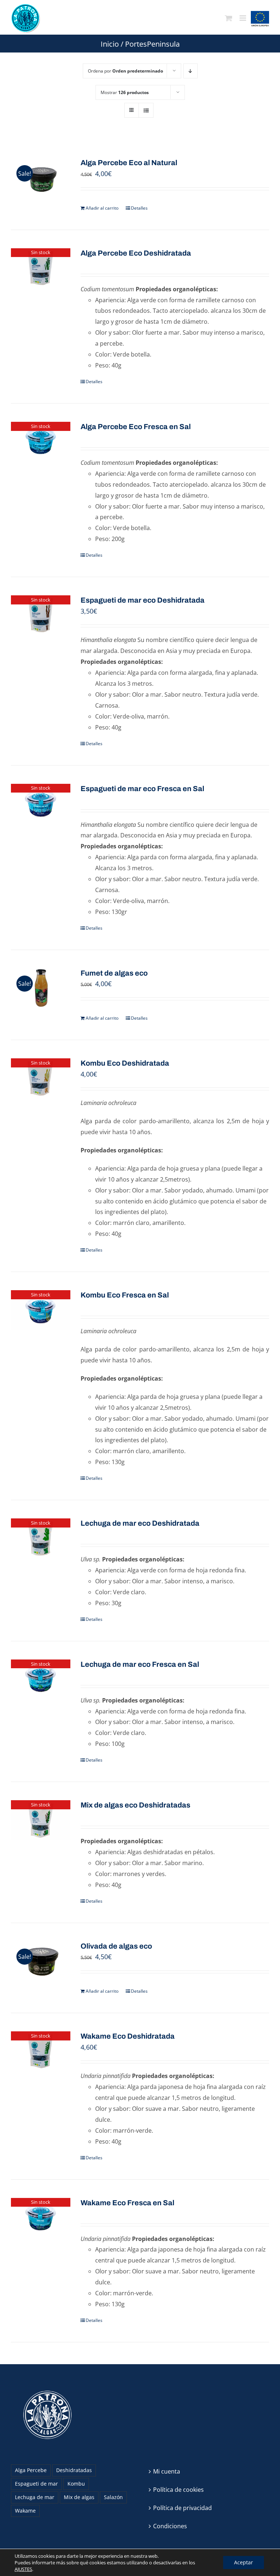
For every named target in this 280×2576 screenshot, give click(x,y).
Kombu (76, 2484)
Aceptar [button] (244, 2562)
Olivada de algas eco (116, 1946)
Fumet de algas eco (114, 973)
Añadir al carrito (102, 208)
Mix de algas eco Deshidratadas (135, 1805)
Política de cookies (178, 2490)
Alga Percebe (31, 2470)
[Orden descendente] (190, 71)
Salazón (113, 2497)
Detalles (139, 208)
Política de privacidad (182, 2508)
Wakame (25, 2511)
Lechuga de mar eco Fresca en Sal (140, 1664)
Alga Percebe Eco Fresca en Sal (136, 427)
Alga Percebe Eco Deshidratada (136, 253)
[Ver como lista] (146, 110)
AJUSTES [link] (23, 2569)
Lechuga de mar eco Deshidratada (140, 1523)
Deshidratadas (74, 2470)
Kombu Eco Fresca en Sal (125, 1295)
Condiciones (170, 2526)
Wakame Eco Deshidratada (128, 2036)
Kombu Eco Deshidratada (125, 1063)
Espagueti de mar (36, 2484)
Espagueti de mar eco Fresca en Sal (142, 789)
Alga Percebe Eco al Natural (129, 163)
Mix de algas (79, 2497)
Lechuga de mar (35, 2497)
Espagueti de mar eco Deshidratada (143, 600)
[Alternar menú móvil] (243, 18)
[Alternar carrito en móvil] (229, 18)
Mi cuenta (167, 2471)
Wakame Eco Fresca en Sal (127, 2203)
